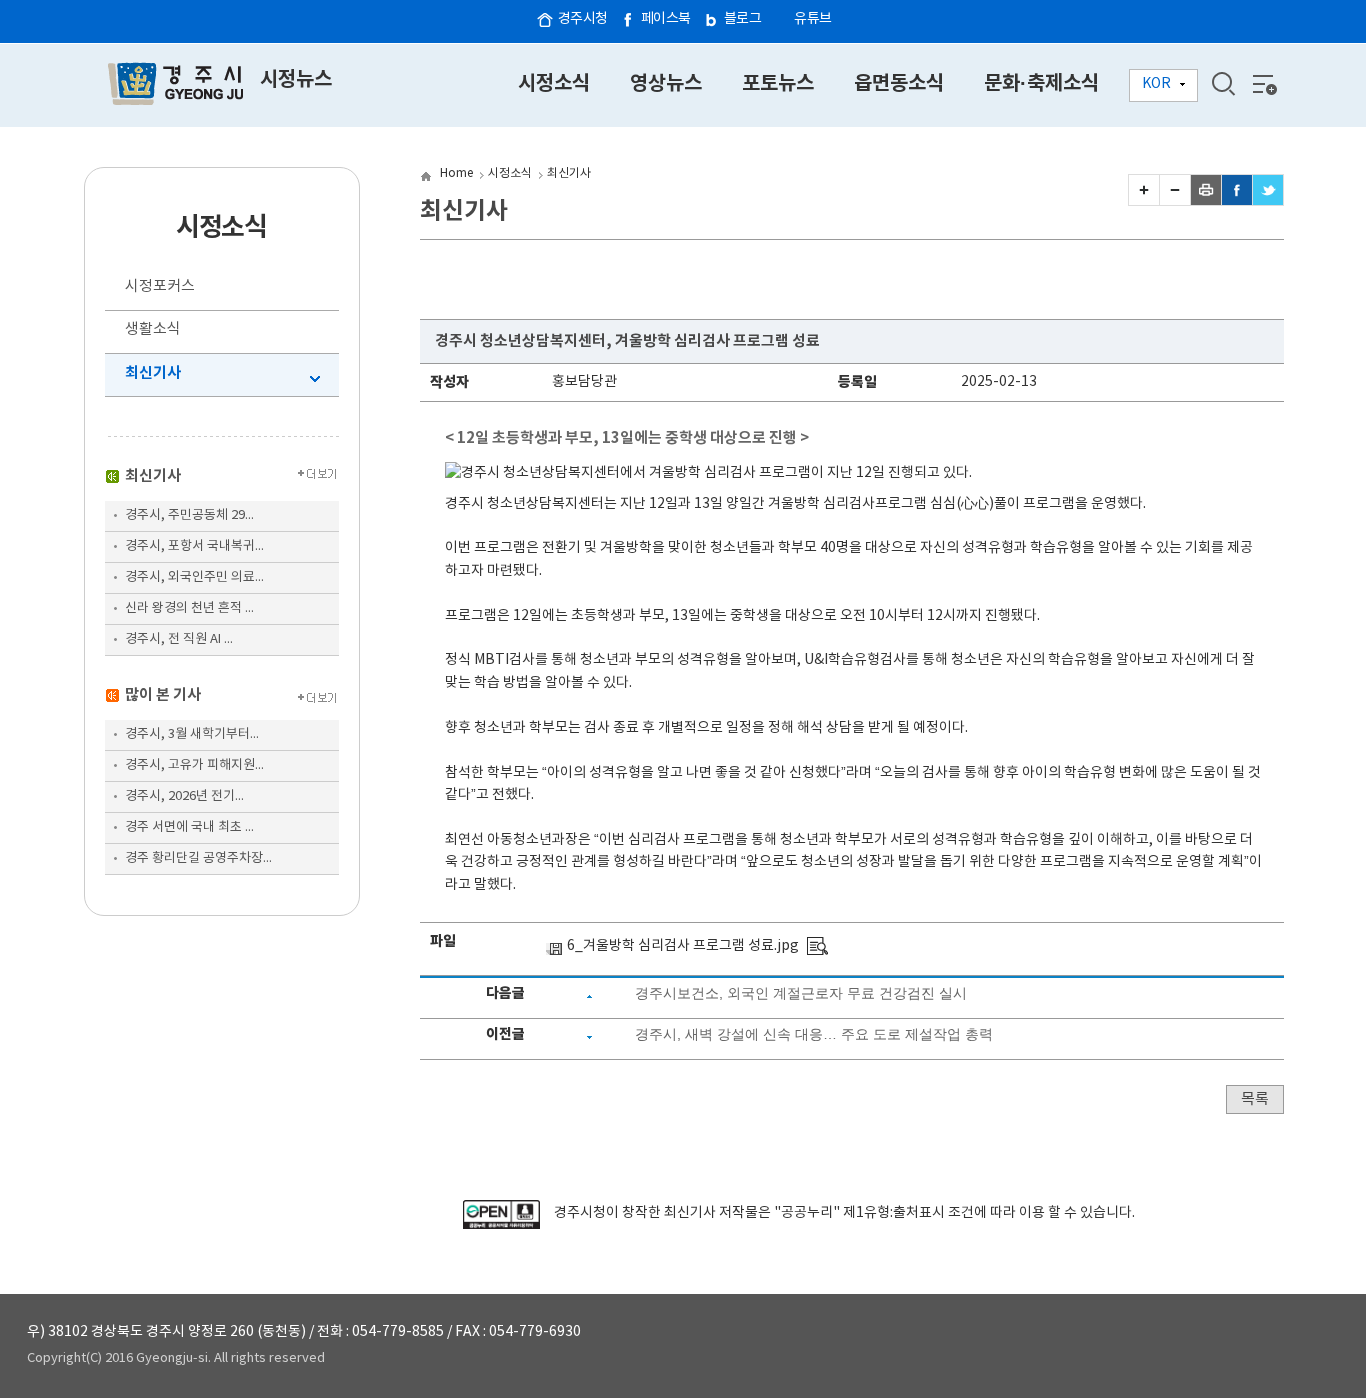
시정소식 (510, 173)
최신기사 (153, 373)
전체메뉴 (1263, 84)
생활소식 (153, 329)
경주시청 (583, 19)
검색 (1223, 84)
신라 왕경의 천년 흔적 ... (189, 608)
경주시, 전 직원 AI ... (179, 639)
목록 (1255, 1099)
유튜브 (813, 19)
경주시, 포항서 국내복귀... (194, 546)
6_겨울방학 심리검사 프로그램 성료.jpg (683, 946)
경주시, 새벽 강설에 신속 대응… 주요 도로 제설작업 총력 (814, 1034)
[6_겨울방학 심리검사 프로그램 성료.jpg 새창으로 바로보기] (817, 946)
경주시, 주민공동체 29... (189, 515)
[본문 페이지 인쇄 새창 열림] (1206, 201)
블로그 (743, 19)
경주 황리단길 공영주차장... (198, 858)
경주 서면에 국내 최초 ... (189, 827)
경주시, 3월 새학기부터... (192, 734)
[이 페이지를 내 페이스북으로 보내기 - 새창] (1237, 201)
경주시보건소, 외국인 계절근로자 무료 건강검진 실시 (801, 993)
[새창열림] (501, 1225)
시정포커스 (160, 286)
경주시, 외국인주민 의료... (194, 577)
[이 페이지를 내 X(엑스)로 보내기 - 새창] (1268, 201)
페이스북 (666, 19)
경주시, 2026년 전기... (184, 796)
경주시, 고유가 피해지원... (194, 765)
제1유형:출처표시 (894, 1213)
